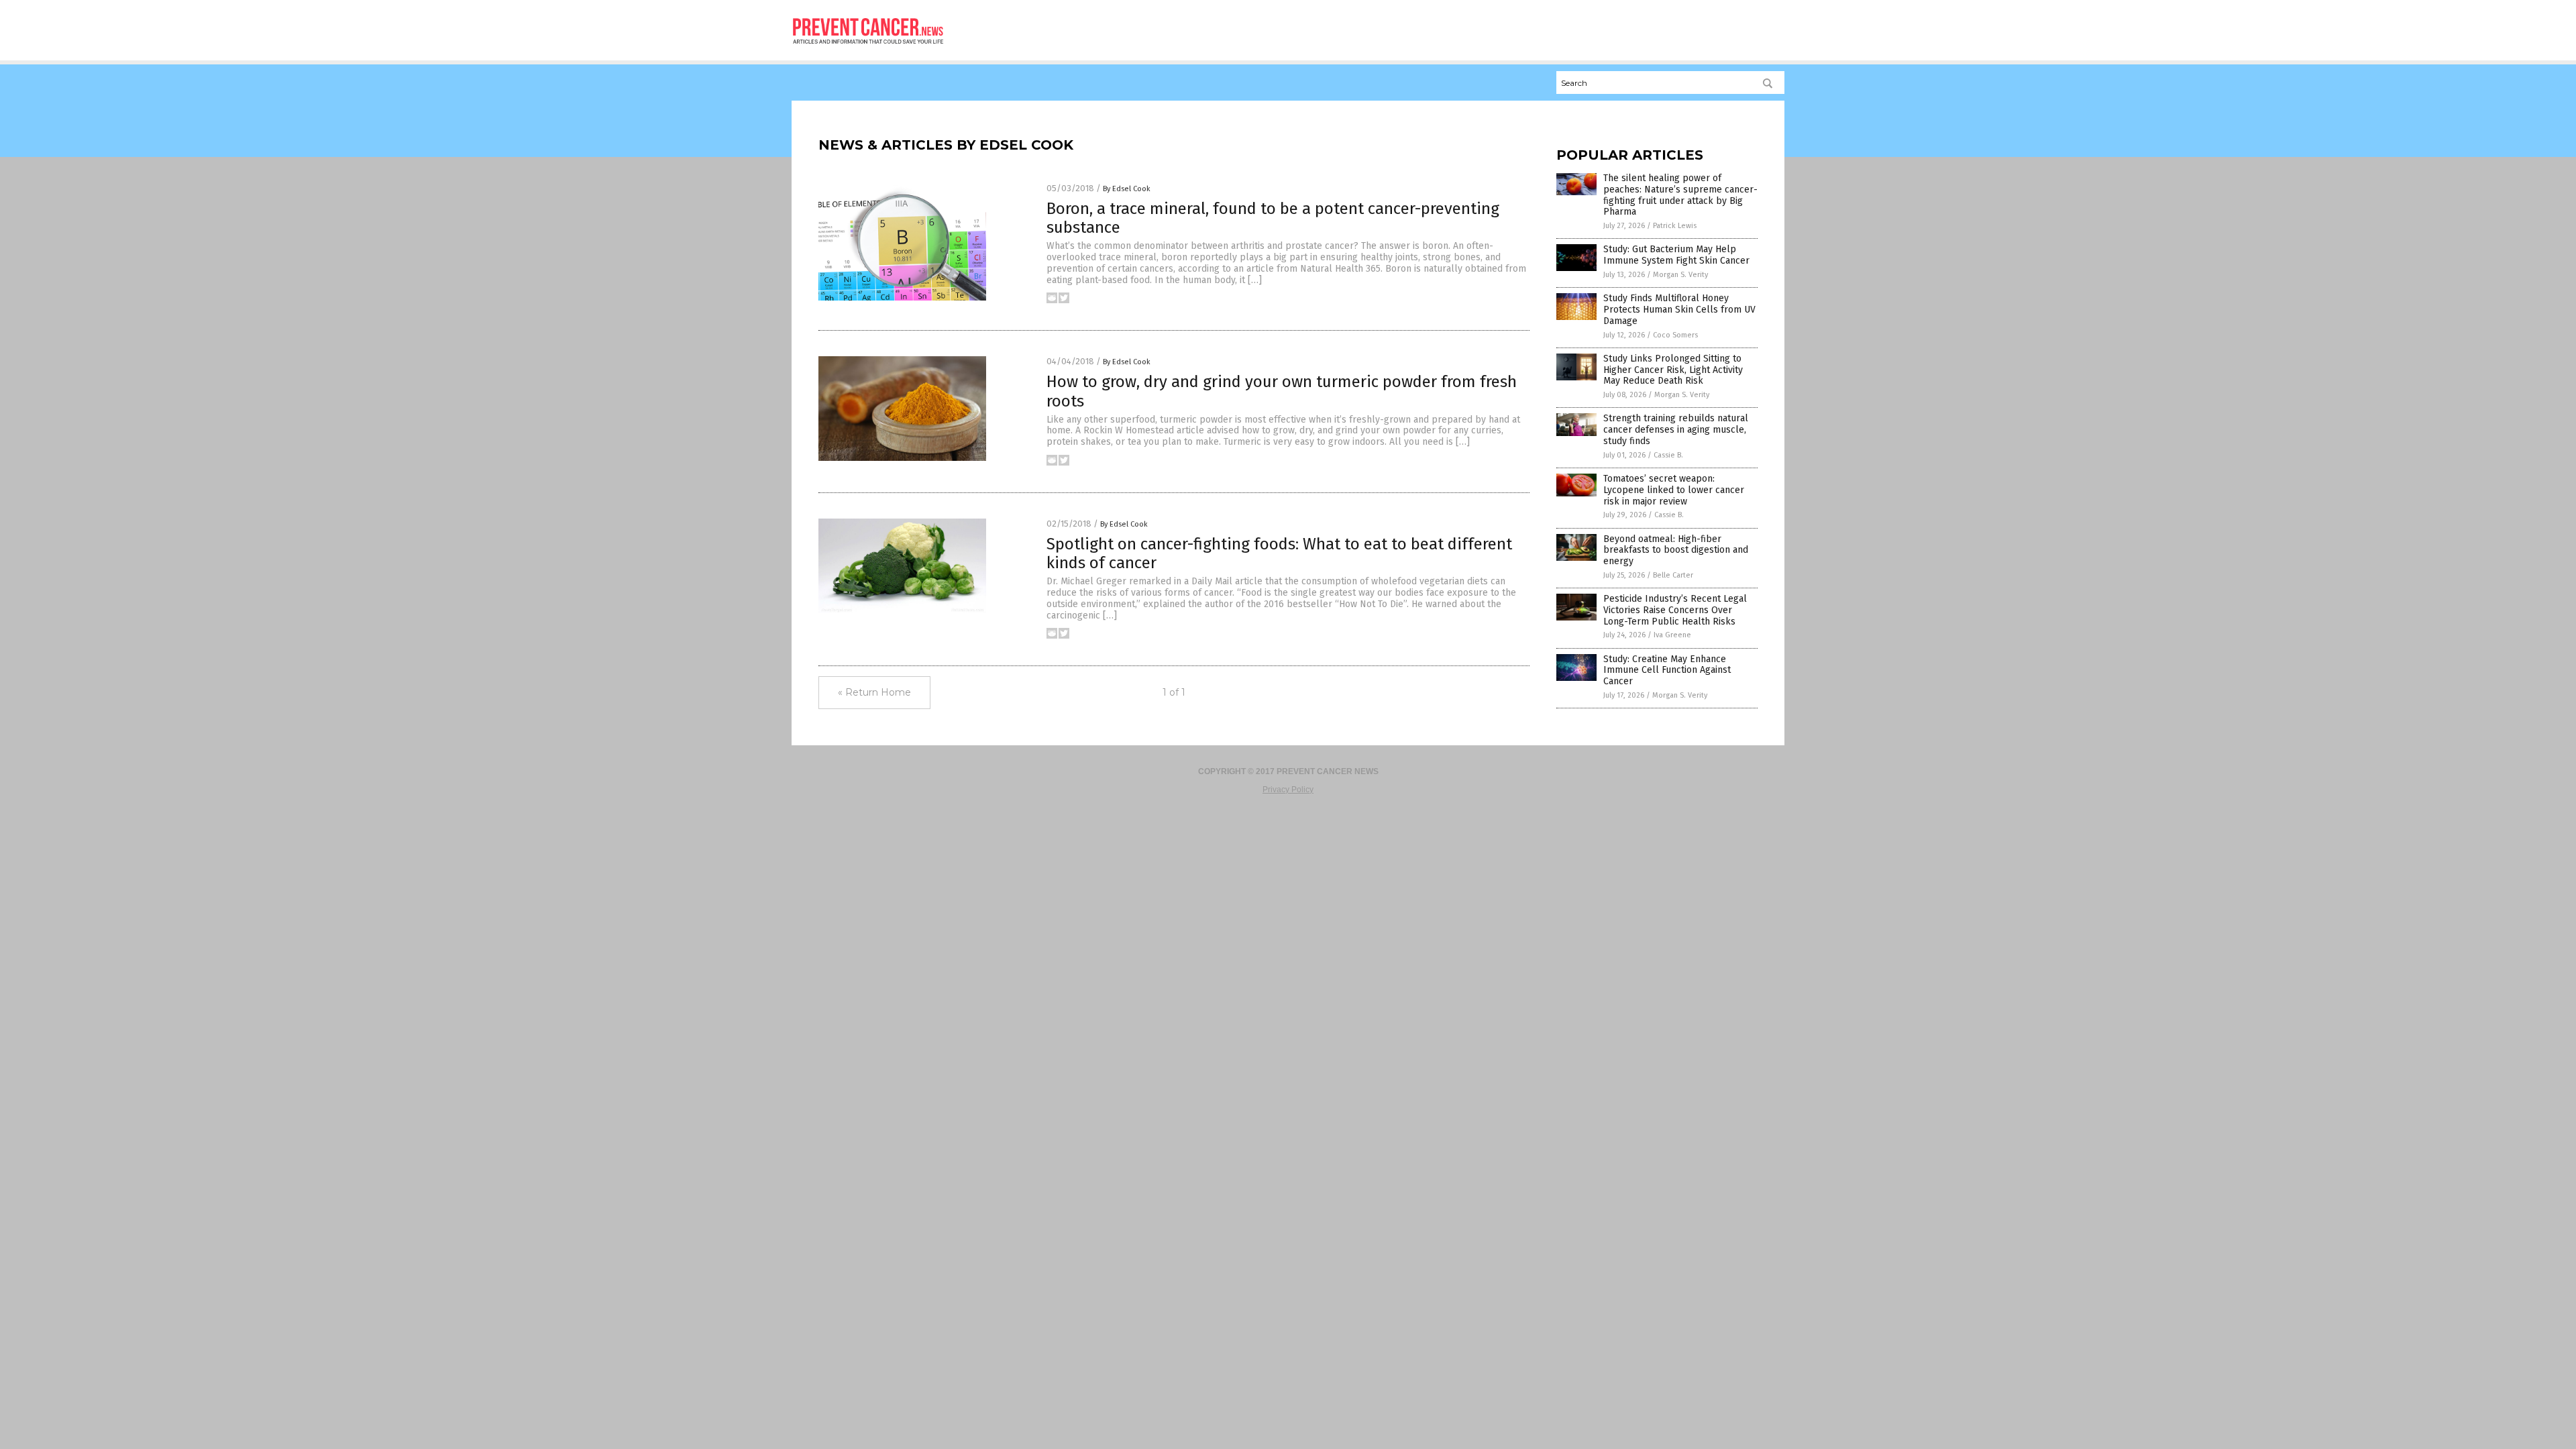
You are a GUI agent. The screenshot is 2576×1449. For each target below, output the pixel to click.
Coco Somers (1675, 335)
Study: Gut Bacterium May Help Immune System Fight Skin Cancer (1676, 255)
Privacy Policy (1288, 790)
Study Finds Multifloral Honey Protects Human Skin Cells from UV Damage (1679, 310)
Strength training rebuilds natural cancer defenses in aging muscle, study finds (1676, 430)
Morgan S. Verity (1680, 275)
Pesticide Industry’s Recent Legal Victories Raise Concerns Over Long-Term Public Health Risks (1675, 610)
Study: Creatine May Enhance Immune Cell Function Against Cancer (1667, 670)
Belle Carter (1673, 575)
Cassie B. (1668, 455)
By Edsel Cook (1127, 189)
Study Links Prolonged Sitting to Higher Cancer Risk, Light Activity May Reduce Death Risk (1673, 370)
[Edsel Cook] (868, 48)
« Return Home (874, 692)
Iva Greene (1672, 635)
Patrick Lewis (1675, 226)
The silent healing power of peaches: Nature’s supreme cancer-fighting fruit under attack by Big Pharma (1680, 195)
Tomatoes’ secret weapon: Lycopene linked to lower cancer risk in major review (1674, 490)
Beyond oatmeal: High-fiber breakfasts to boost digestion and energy (1676, 550)
